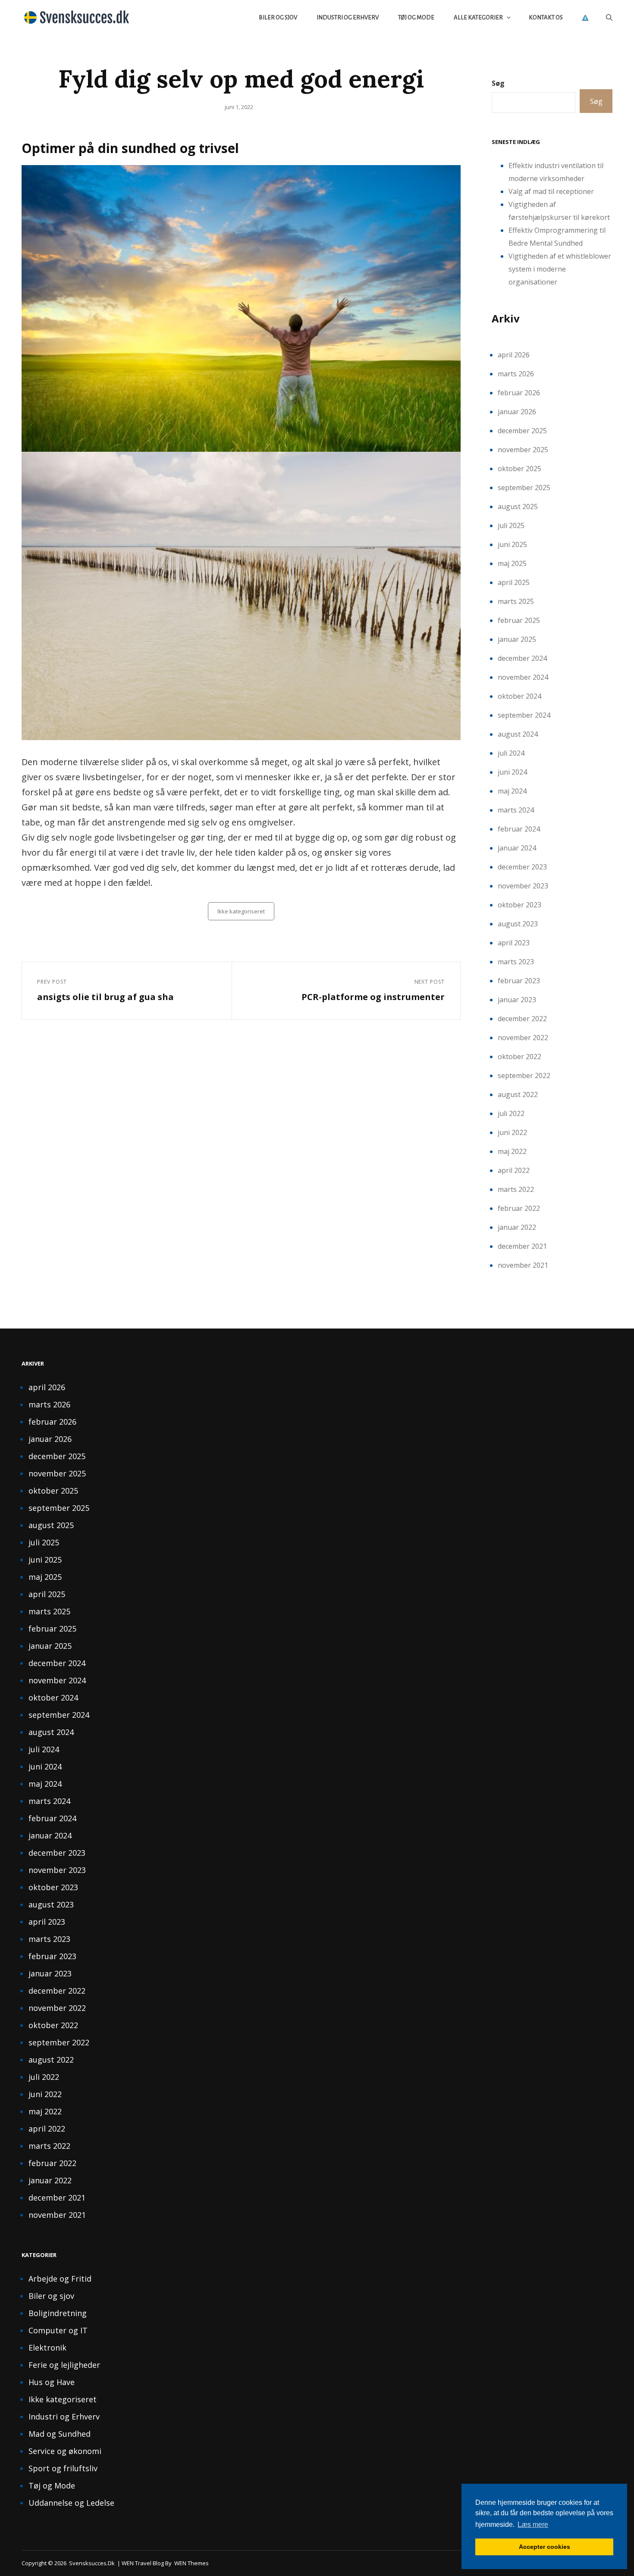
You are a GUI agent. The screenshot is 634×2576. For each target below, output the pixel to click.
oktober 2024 (519, 696)
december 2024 (522, 658)
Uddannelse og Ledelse (71, 2503)
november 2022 (523, 1038)
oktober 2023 (519, 905)
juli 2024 (511, 753)
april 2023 (514, 943)
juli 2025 (511, 525)
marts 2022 (516, 1189)
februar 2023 (519, 981)
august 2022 (518, 1094)
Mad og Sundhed (60, 2434)
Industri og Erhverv (348, 17)
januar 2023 (517, 1000)
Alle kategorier (478, 17)
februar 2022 (519, 1208)
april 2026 (514, 355)
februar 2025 (519, 620)
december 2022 (522, 1019)
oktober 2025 (519, 469)
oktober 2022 (519, 1057)
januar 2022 (517, 1227)
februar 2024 (519, 829)
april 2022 (514, 1170)
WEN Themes (191, 2563)
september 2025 (524, 488)
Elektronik (47, 2348)
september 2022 (524, 1075)
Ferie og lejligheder (64, 2365)
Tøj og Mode (416, 17)
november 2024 (523, 677)
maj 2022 (512, 1151)
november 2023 (523, 886)
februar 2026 (519, 393)
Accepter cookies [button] (545, 2547)
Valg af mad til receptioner (551, 191)
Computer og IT (58, 2330)
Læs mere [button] (533, 2524)
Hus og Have (52, 2382)
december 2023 (522, 867)
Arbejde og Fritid (60, 2279)
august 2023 (518, 924)
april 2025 (514, 582)
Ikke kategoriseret (241, 911)
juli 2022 (511, 1113)
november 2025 (523, 450)
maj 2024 (512, 791)
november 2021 (523, 1265)
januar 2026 (517, 412)
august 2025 (518, 506)
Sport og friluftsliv (63, 2468)
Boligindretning (58, 2313)
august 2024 (518, 734)
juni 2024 (512, 772)
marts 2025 (516, 601)
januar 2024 (517, 848)
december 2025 (522, 431)
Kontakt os (546, 17)
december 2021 (522, 1246)
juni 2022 (512, 1132)
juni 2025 (512, 544)
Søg (498, 83)
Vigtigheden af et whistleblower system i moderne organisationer (560, 269)
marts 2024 (516, 810)
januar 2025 (517, 639)
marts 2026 (516, 374)
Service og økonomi (65, 2451)
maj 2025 (512, 563)
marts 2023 (516, 962)
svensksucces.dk (92, 2563)
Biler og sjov (278, 17)
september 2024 (524, 715)
